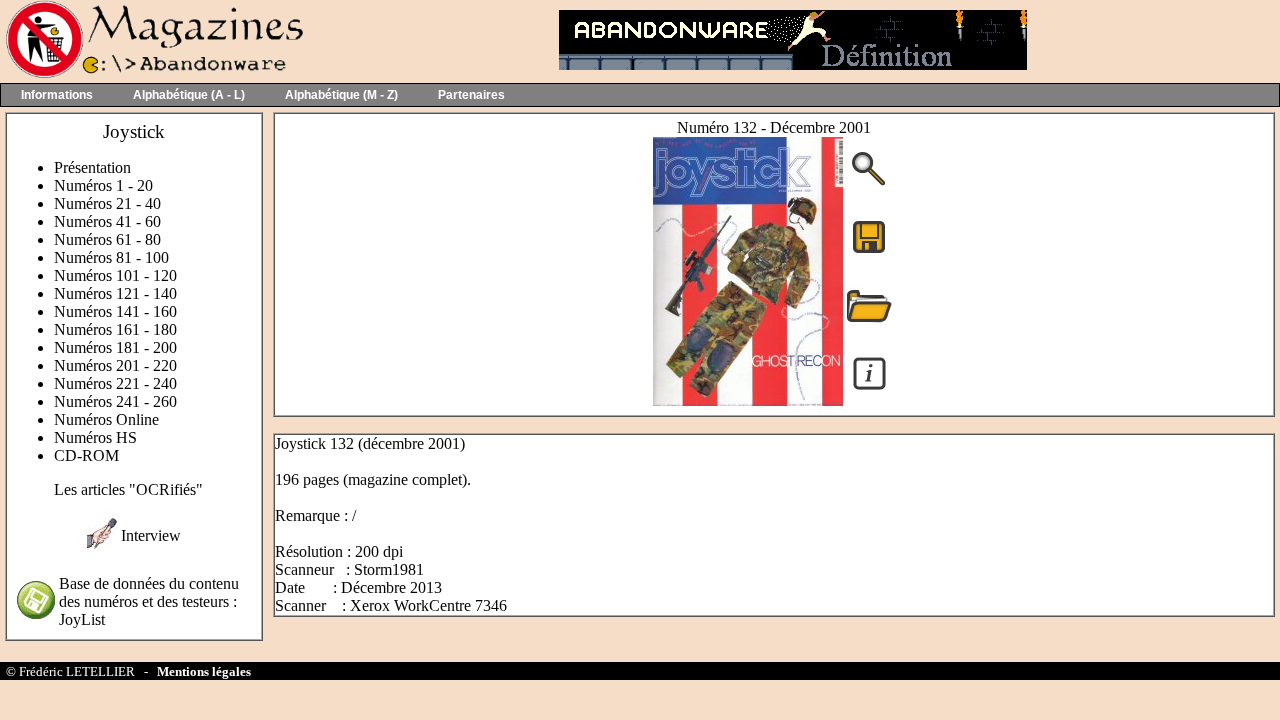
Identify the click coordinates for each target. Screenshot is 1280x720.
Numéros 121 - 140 (115, 293)
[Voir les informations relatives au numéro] (869, 388)
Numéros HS (95, 437)
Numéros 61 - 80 (107, 239)
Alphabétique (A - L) (189, 95)
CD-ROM (86, 455)
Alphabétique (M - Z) (341, 95)
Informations (57, 95)
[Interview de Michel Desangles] (102, 543)
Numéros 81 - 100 (111, 257)
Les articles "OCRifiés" (128, 489)
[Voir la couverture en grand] (869, 183)
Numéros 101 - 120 (115, 275)
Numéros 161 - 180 (115, 329)
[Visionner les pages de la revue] (748, 400)
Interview (151, 535)
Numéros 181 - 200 (115, 347)
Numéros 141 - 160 (115, 311)
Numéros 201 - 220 (115, 365)
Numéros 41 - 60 (107, 221)
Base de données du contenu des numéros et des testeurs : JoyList (149, 601)
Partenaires (471, 95)
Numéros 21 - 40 (107, 203)
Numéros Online (106, 419)
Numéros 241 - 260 (115, 401)
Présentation (92, 167)
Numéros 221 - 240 (115, 383)
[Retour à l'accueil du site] (152, 73)
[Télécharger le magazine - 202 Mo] (869, 251)
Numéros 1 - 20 (103, 185)
